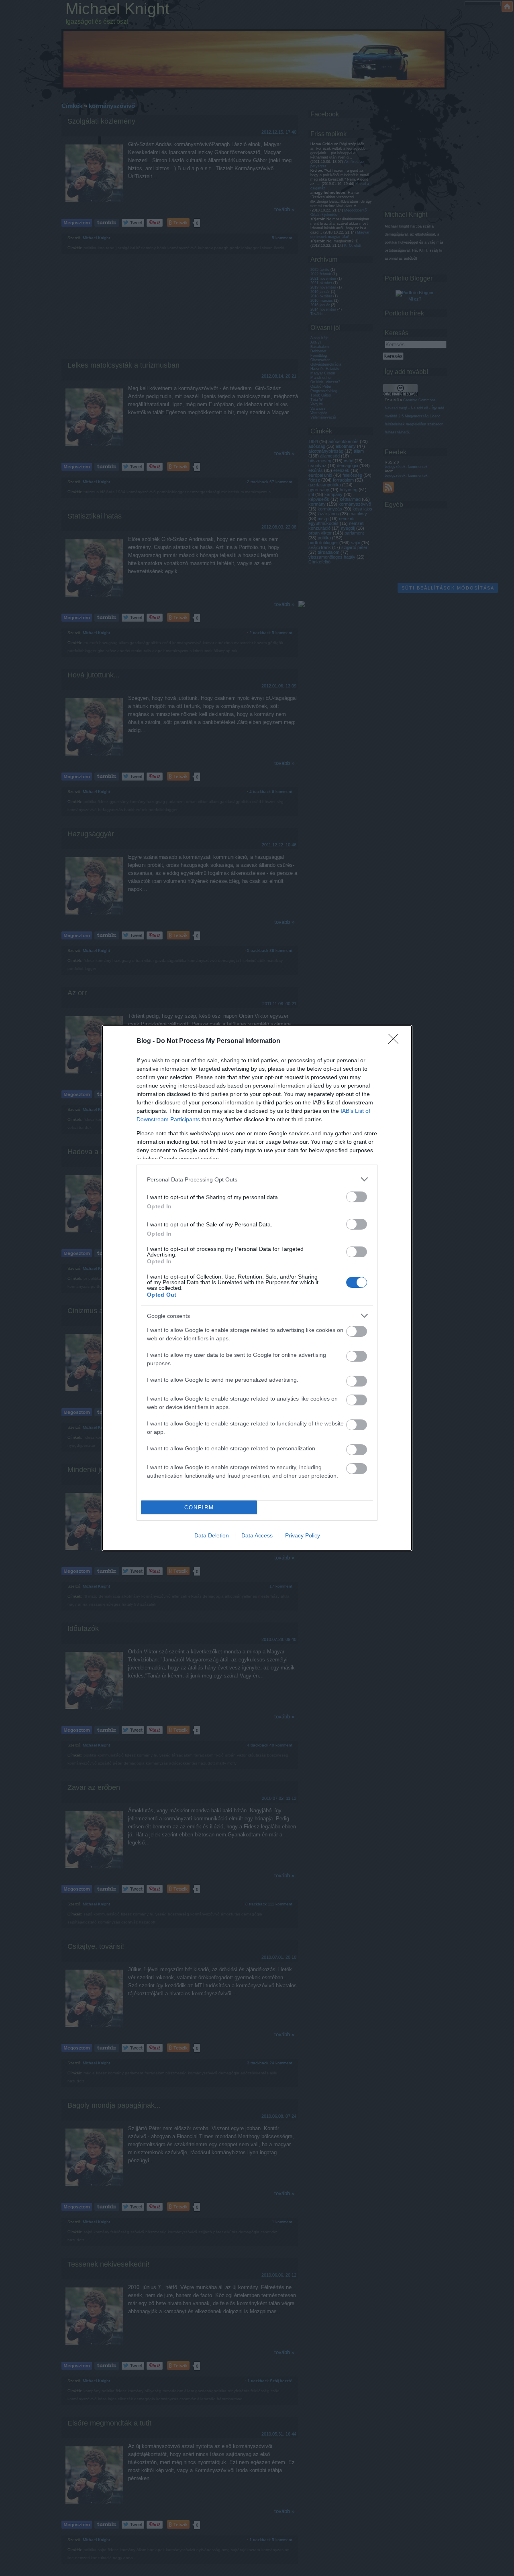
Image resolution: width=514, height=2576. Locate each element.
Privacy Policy (303, 1535)
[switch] (357, 1197)
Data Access (257, 1535)
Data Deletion (212, 1535)
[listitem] (257, 1179)
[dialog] (257, 1288)
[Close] (396, 1041)
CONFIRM (199, 1508)
